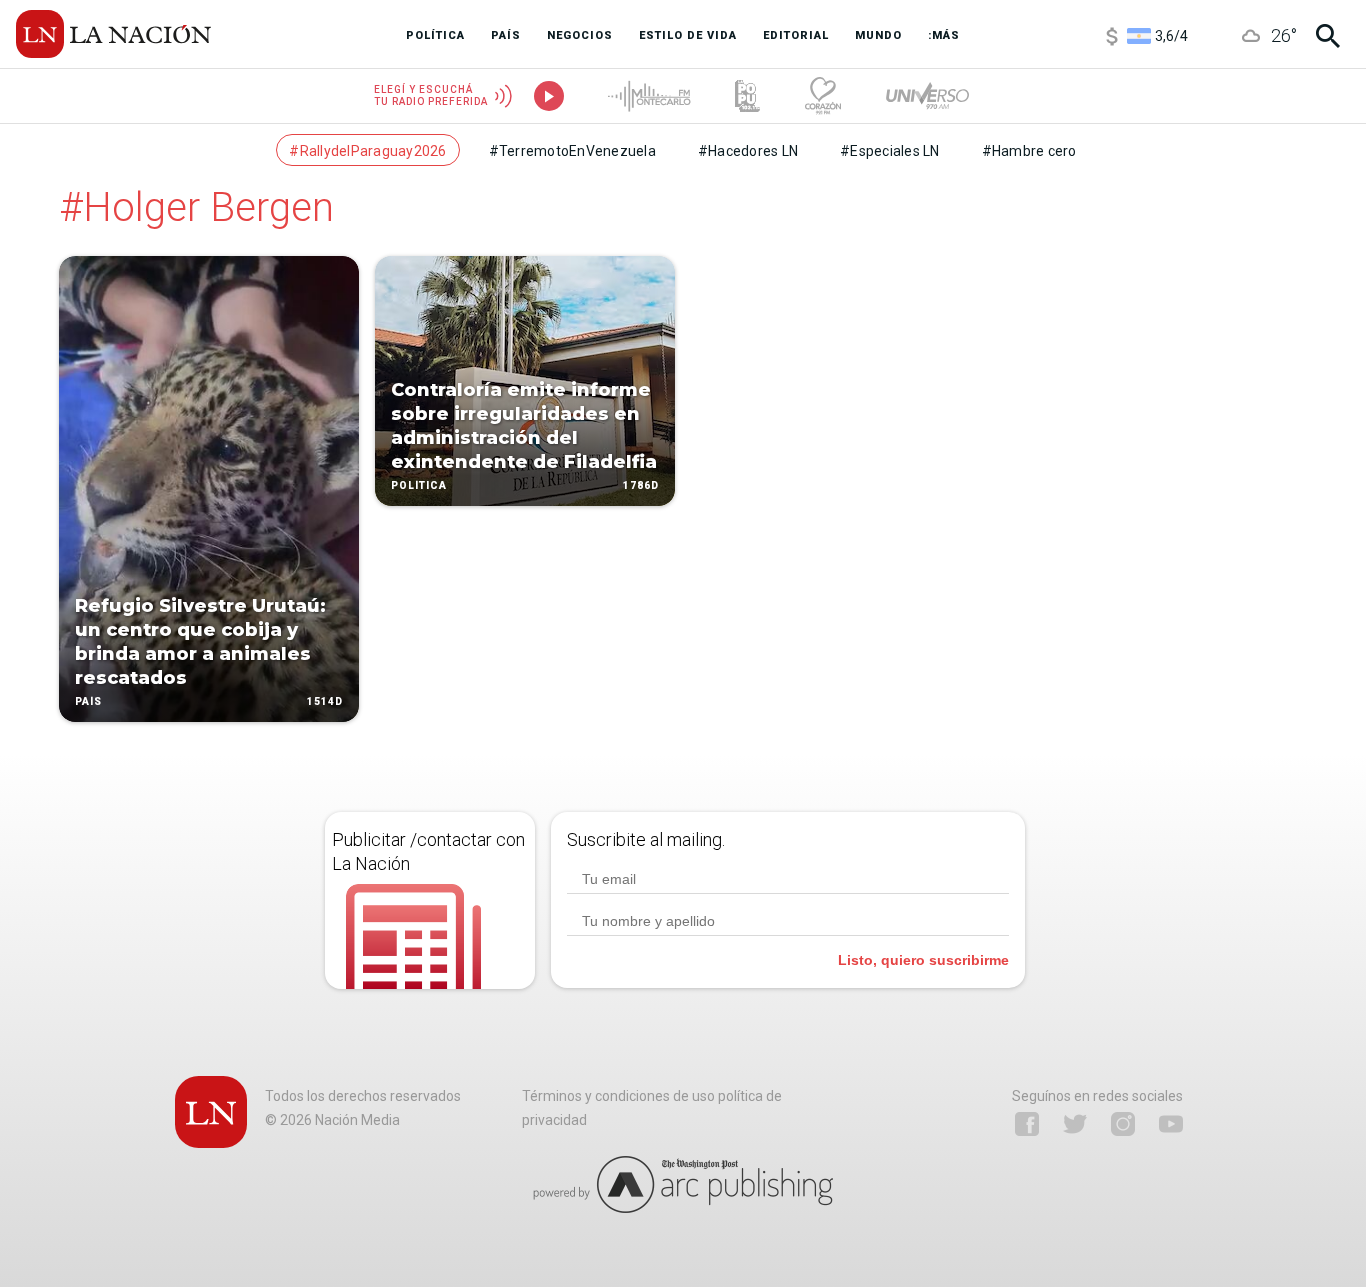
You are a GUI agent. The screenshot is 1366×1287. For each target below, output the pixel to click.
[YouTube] (1171, 1124)
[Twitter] (1075, 1124)
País (88, 701)
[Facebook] (1027, 1124)
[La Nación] (113, 34)
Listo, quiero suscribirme (923, 960)
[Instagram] (1123, 1124)
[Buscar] (1328, 36)
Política (419, 485)
